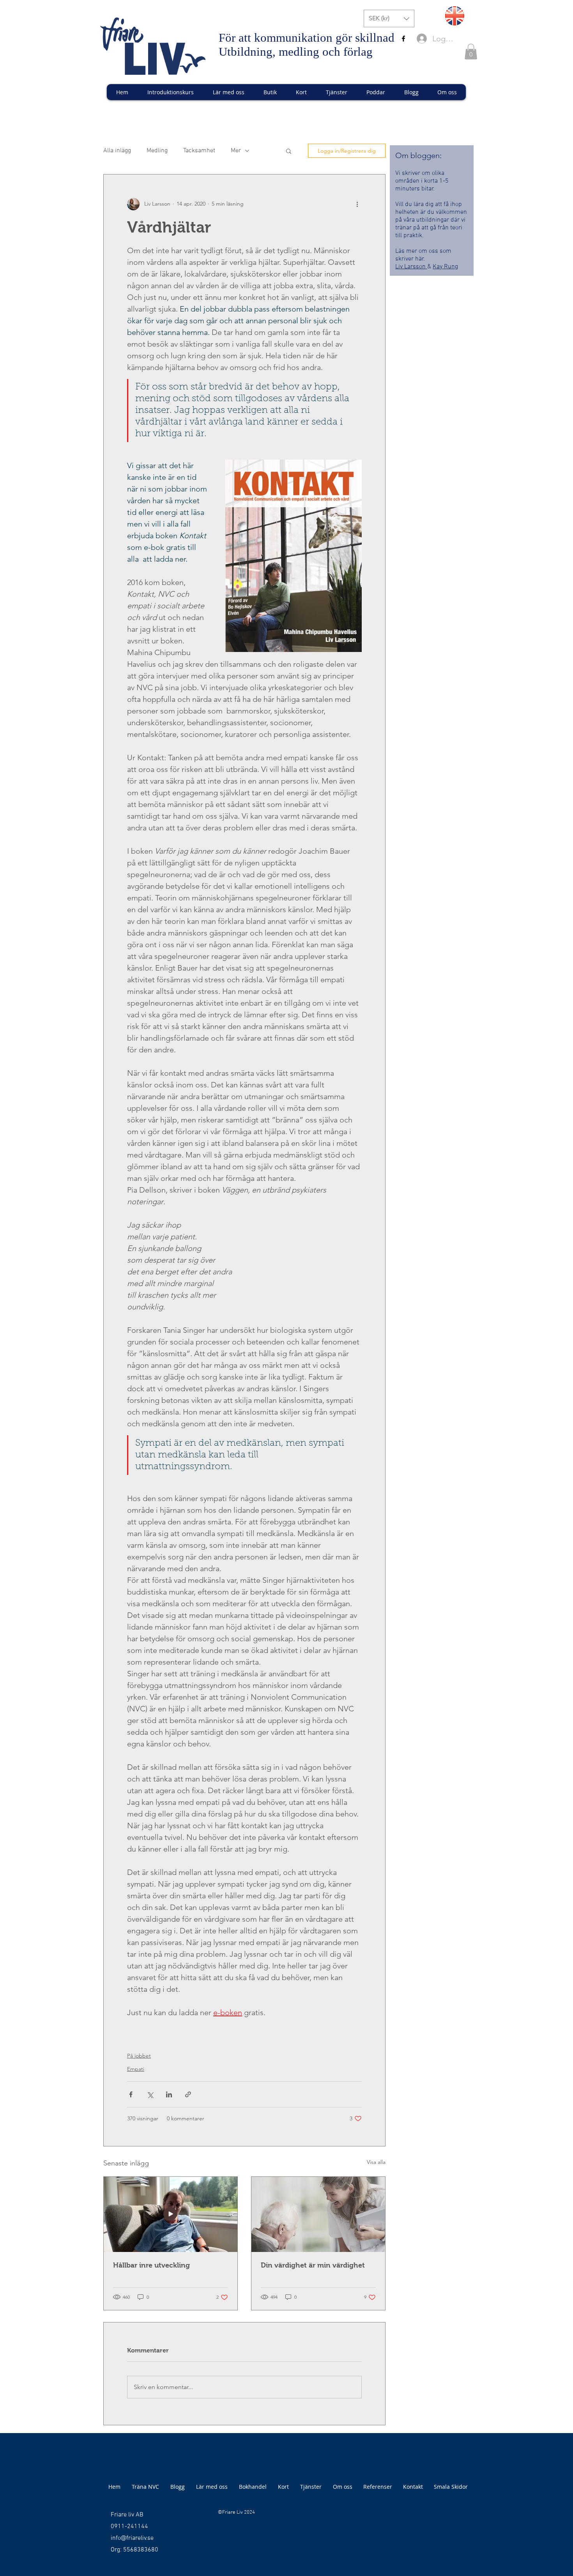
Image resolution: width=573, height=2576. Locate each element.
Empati (136, 2069)
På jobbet (139, 2056)
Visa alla (376, 2162)
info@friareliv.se (132, 2538)
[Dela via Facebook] (131, 2094)
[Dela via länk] (188, 2094)
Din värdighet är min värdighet (313, 2265)
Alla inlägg (117, 151)
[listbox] (389, 19)
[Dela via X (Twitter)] (150, 2094)
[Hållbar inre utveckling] (171, 2214)
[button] (389, 19)
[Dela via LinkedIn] (169, 2094)
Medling (157, 151)
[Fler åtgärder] (357, 204)
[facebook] (403, 39)
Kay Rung (445, 267)
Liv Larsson (411, 267)
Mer (236, 151)
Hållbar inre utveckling (151, 2265)
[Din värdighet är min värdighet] (318, 2214)
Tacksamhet (199, 151)
